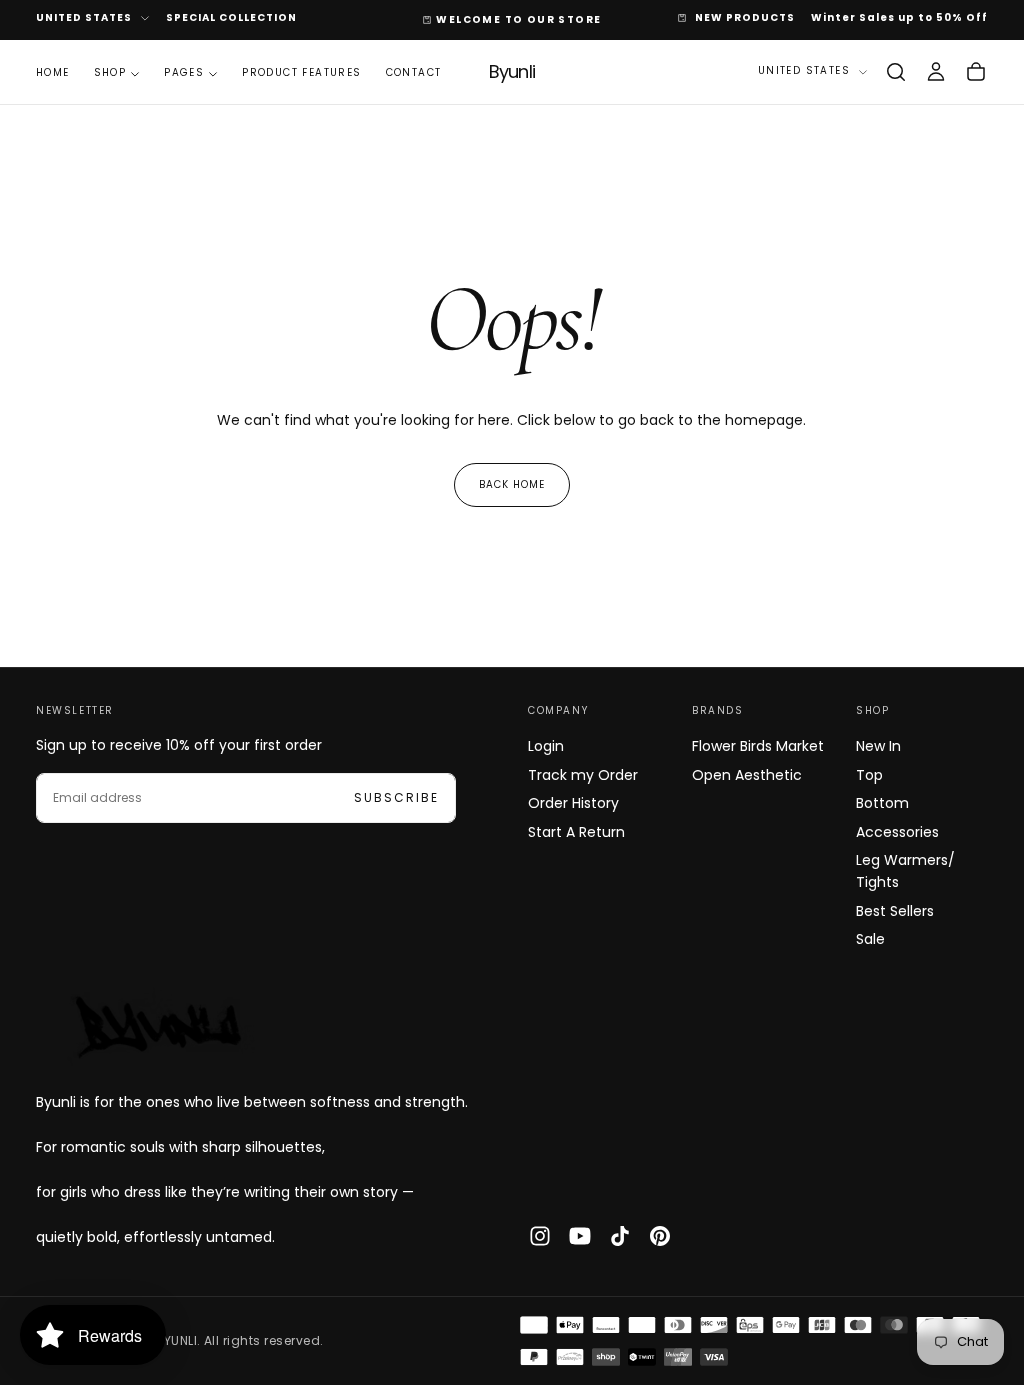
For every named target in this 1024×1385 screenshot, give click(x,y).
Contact (414, 72)
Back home (512, 484)
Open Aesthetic (747, 775)
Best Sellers (895, 911)
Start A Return (576, 832)
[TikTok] (620, 1236)
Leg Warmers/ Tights (905, 871)
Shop (110, 72)
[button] (896, 72)
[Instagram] (540, 1236)
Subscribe (396, 797)
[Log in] (936, 72)
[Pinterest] (660, 1236)
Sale (870, 939)
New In (878, 746)
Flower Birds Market (758, 746)
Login (546, 746)
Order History (573, 803)
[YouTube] (580, 1236)
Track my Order (583, 775)
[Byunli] (156, 1026)
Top (869, 775)
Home (53, 72)
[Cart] (976, 72)
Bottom (882, 803)
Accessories (897, 832)
